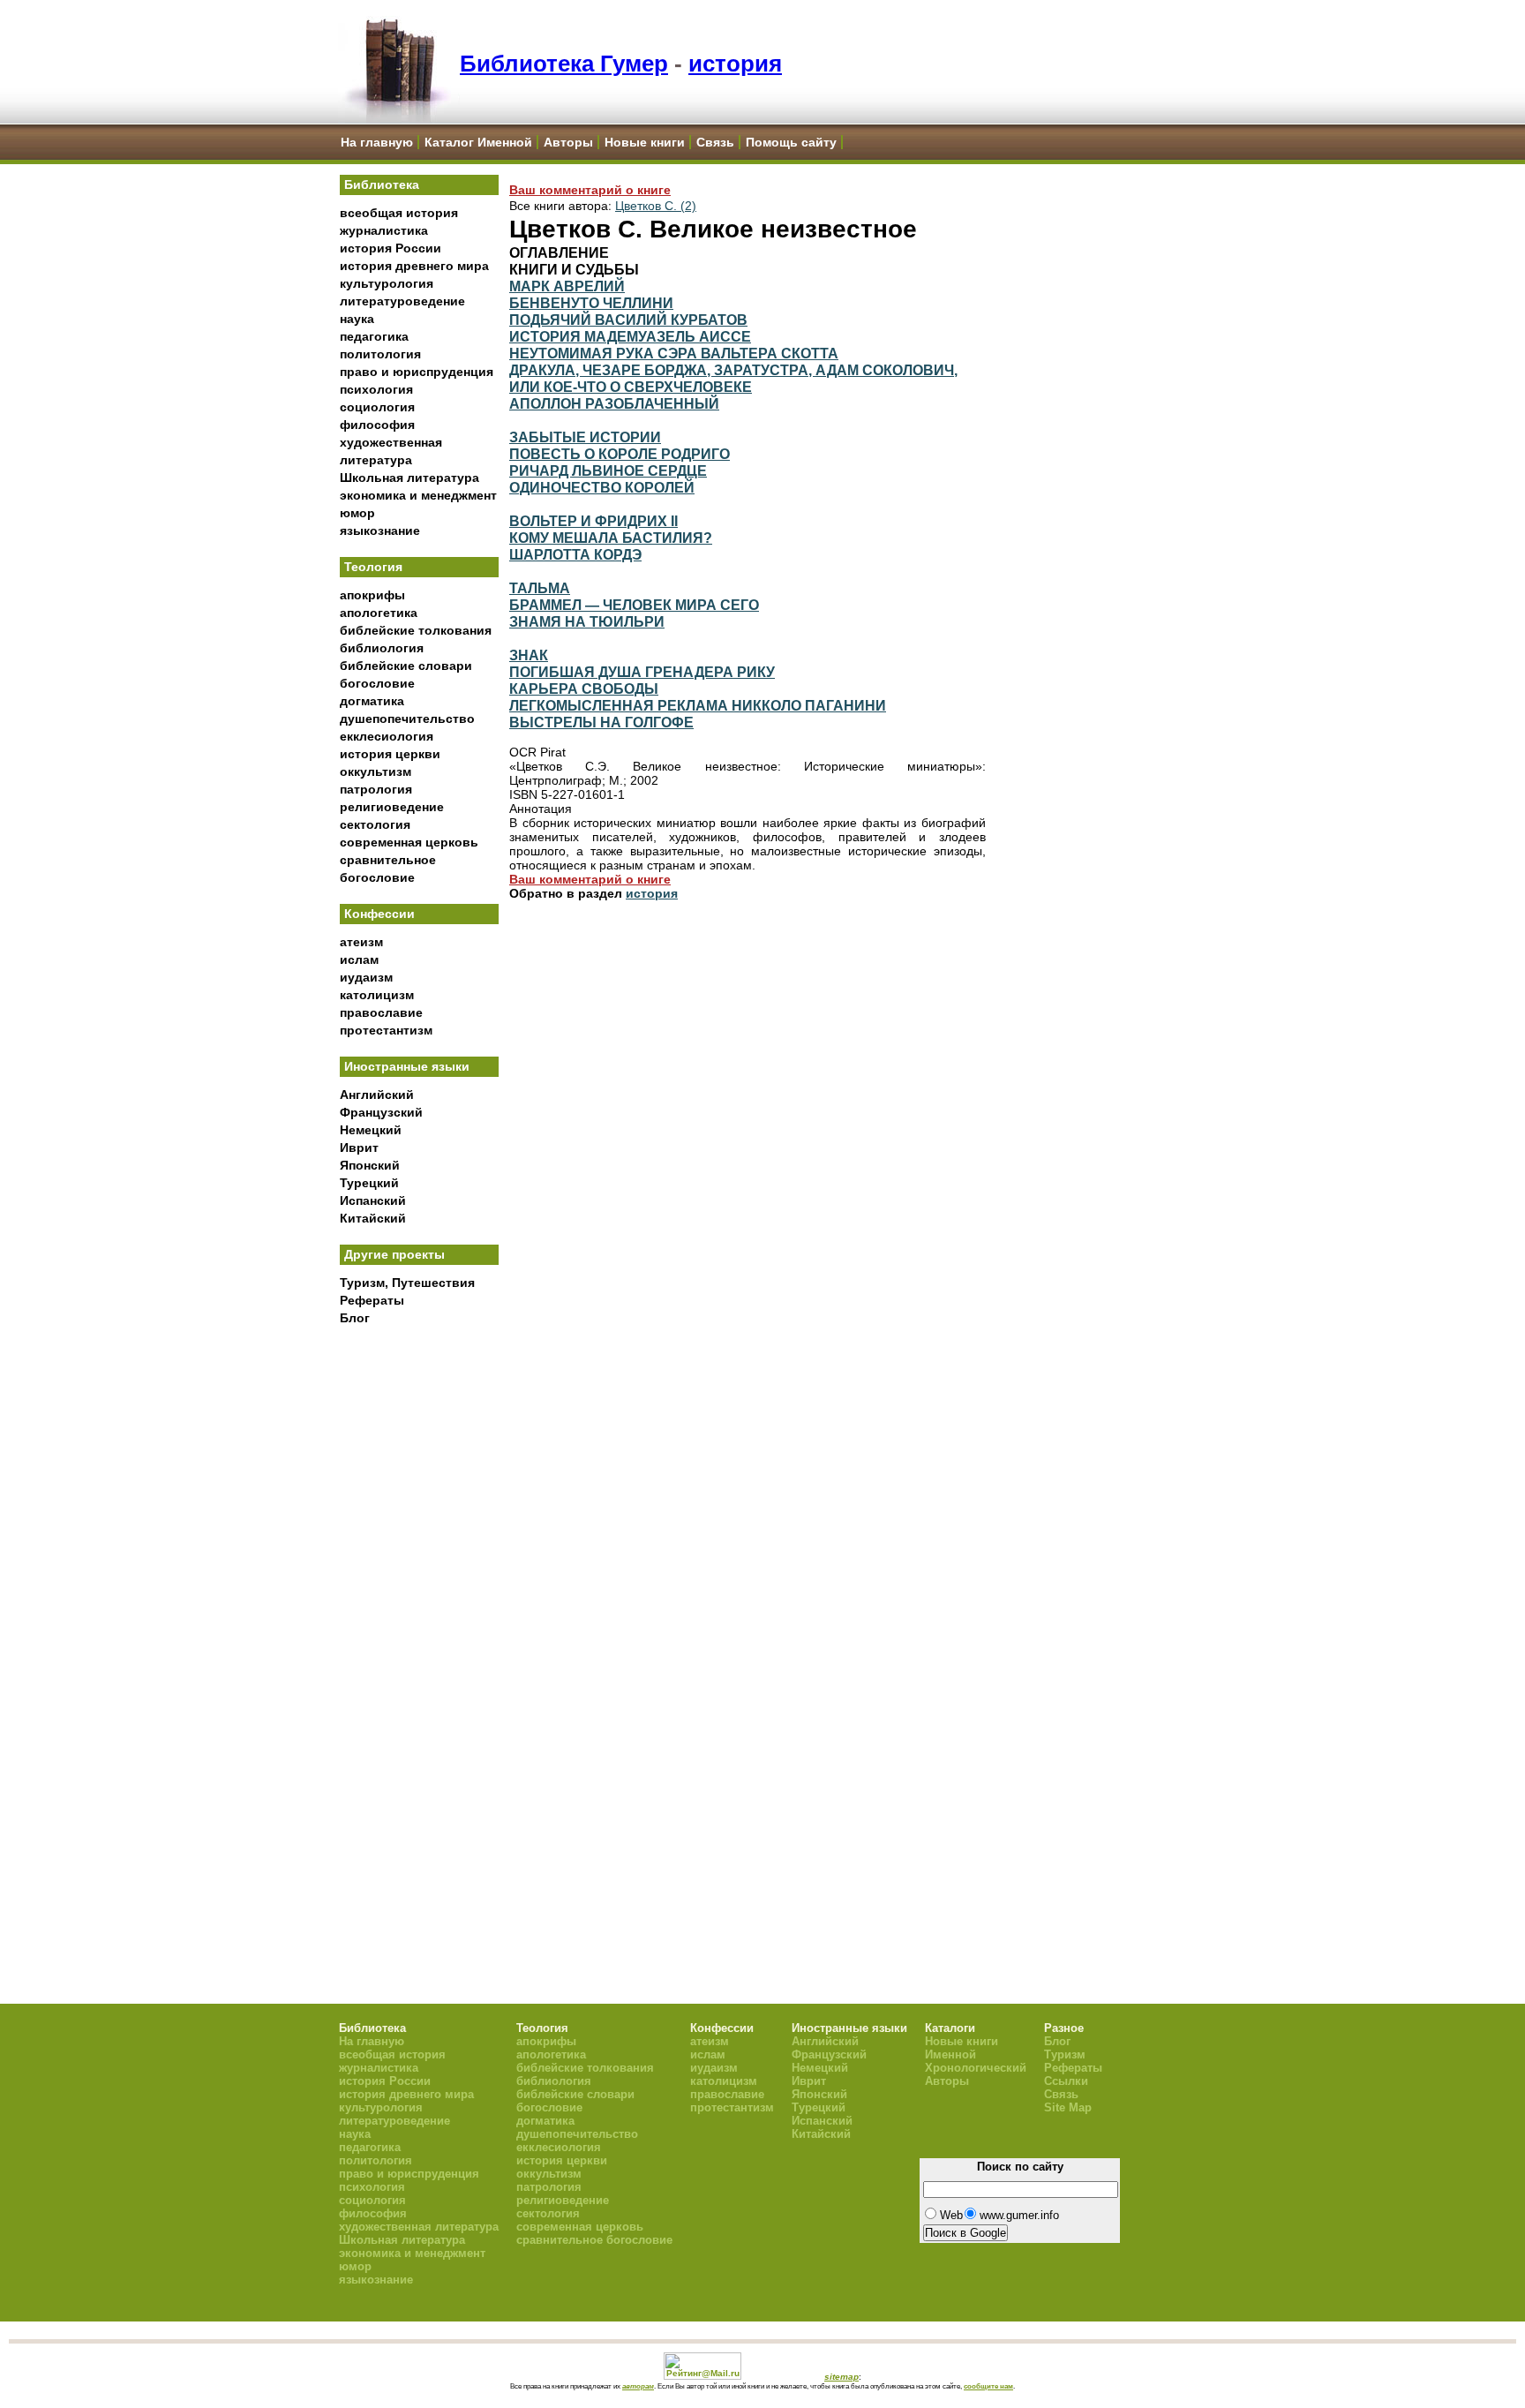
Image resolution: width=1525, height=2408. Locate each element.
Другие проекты (394, 1254)
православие (381, 1012)
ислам (359, 959)
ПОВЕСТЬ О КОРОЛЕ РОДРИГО (620, 454)
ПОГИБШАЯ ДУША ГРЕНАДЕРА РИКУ (642, 672)
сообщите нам (988, 2386)
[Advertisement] (419, 1625)
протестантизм (386, 1030)
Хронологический (976, 2068)
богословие (377, 683)
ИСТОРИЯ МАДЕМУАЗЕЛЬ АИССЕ (630, 336)
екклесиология (387, 736)
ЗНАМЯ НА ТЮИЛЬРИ (587, 621)
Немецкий (371, 1130)
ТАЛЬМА (540, 588)
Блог (355, 1318)
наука (357, 319)
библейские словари (406, 666)
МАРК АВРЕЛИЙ (567, 286)
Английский (377, 1095)
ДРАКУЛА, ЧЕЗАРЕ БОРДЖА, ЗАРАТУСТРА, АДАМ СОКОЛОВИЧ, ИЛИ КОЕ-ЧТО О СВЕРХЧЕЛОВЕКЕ (733, 378)
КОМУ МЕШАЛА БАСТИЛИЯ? (611, 538)
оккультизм (376, 771)
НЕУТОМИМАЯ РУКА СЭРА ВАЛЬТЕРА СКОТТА (674, 353)
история (735, 64)
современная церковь (409, 842)
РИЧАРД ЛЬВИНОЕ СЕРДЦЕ (608, 470)
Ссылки (1066, 2081)
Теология (373, 567)
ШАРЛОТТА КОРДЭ (575, 554)
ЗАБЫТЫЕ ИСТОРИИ (585, 437)
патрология (376, 789)
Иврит (359, 1148)
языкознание (380, 531)
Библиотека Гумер (564, 64)
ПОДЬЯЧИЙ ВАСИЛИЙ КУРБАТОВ (628, 320)
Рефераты (372, 1300)
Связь (715, 142)
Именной (950, 2054)
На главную (377, 142)
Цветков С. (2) (656, 206)
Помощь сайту (791, 142)
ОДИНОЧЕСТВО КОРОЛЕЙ (602, 487)
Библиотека (382, 184)
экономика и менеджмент (418, 495)
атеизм (361, 942)
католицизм (377, 995)
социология (377, 407)
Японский (370, 1165)
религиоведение (392, 807)
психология (376, 389)
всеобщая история (399, 213)
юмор (357, 513)
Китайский (373, 1218)
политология (380, 354)
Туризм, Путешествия (407, 1283)
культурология (387, 283)
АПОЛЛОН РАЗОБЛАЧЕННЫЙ (614, 403)
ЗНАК (529, 655)
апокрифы (372, 595)
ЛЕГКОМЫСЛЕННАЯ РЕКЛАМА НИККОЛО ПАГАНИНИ (698, 705)
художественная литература (419, 2227)
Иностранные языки (407, 1066)
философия (377, 425)
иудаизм (366, 977)
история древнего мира (414, 266)
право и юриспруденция (417, 372)
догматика (372, 701)
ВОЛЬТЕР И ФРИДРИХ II (593, 521)
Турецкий (369, 1183)
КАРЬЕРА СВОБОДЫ (584, 689)
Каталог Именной (478, 142)
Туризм (1065, 2054)
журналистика (384, 230)
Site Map (1068, 2107)
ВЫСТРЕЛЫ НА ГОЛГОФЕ (601, 722)
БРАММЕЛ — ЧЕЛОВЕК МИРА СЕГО (634, 605)
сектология (375, 824)
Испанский (373, 1200)
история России (391, 248)
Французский (381, 1112)
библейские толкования (416, 630)
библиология (382, 648)
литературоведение (402, 301)
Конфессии (379, 914)
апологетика (379, 613)
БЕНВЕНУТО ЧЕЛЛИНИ (591, 303)
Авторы (568, 142)
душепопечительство (407, 719)
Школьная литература (409, 478)
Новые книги (645, 142)
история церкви (390, 754)
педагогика (374, 336)
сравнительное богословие (594, 2240)
